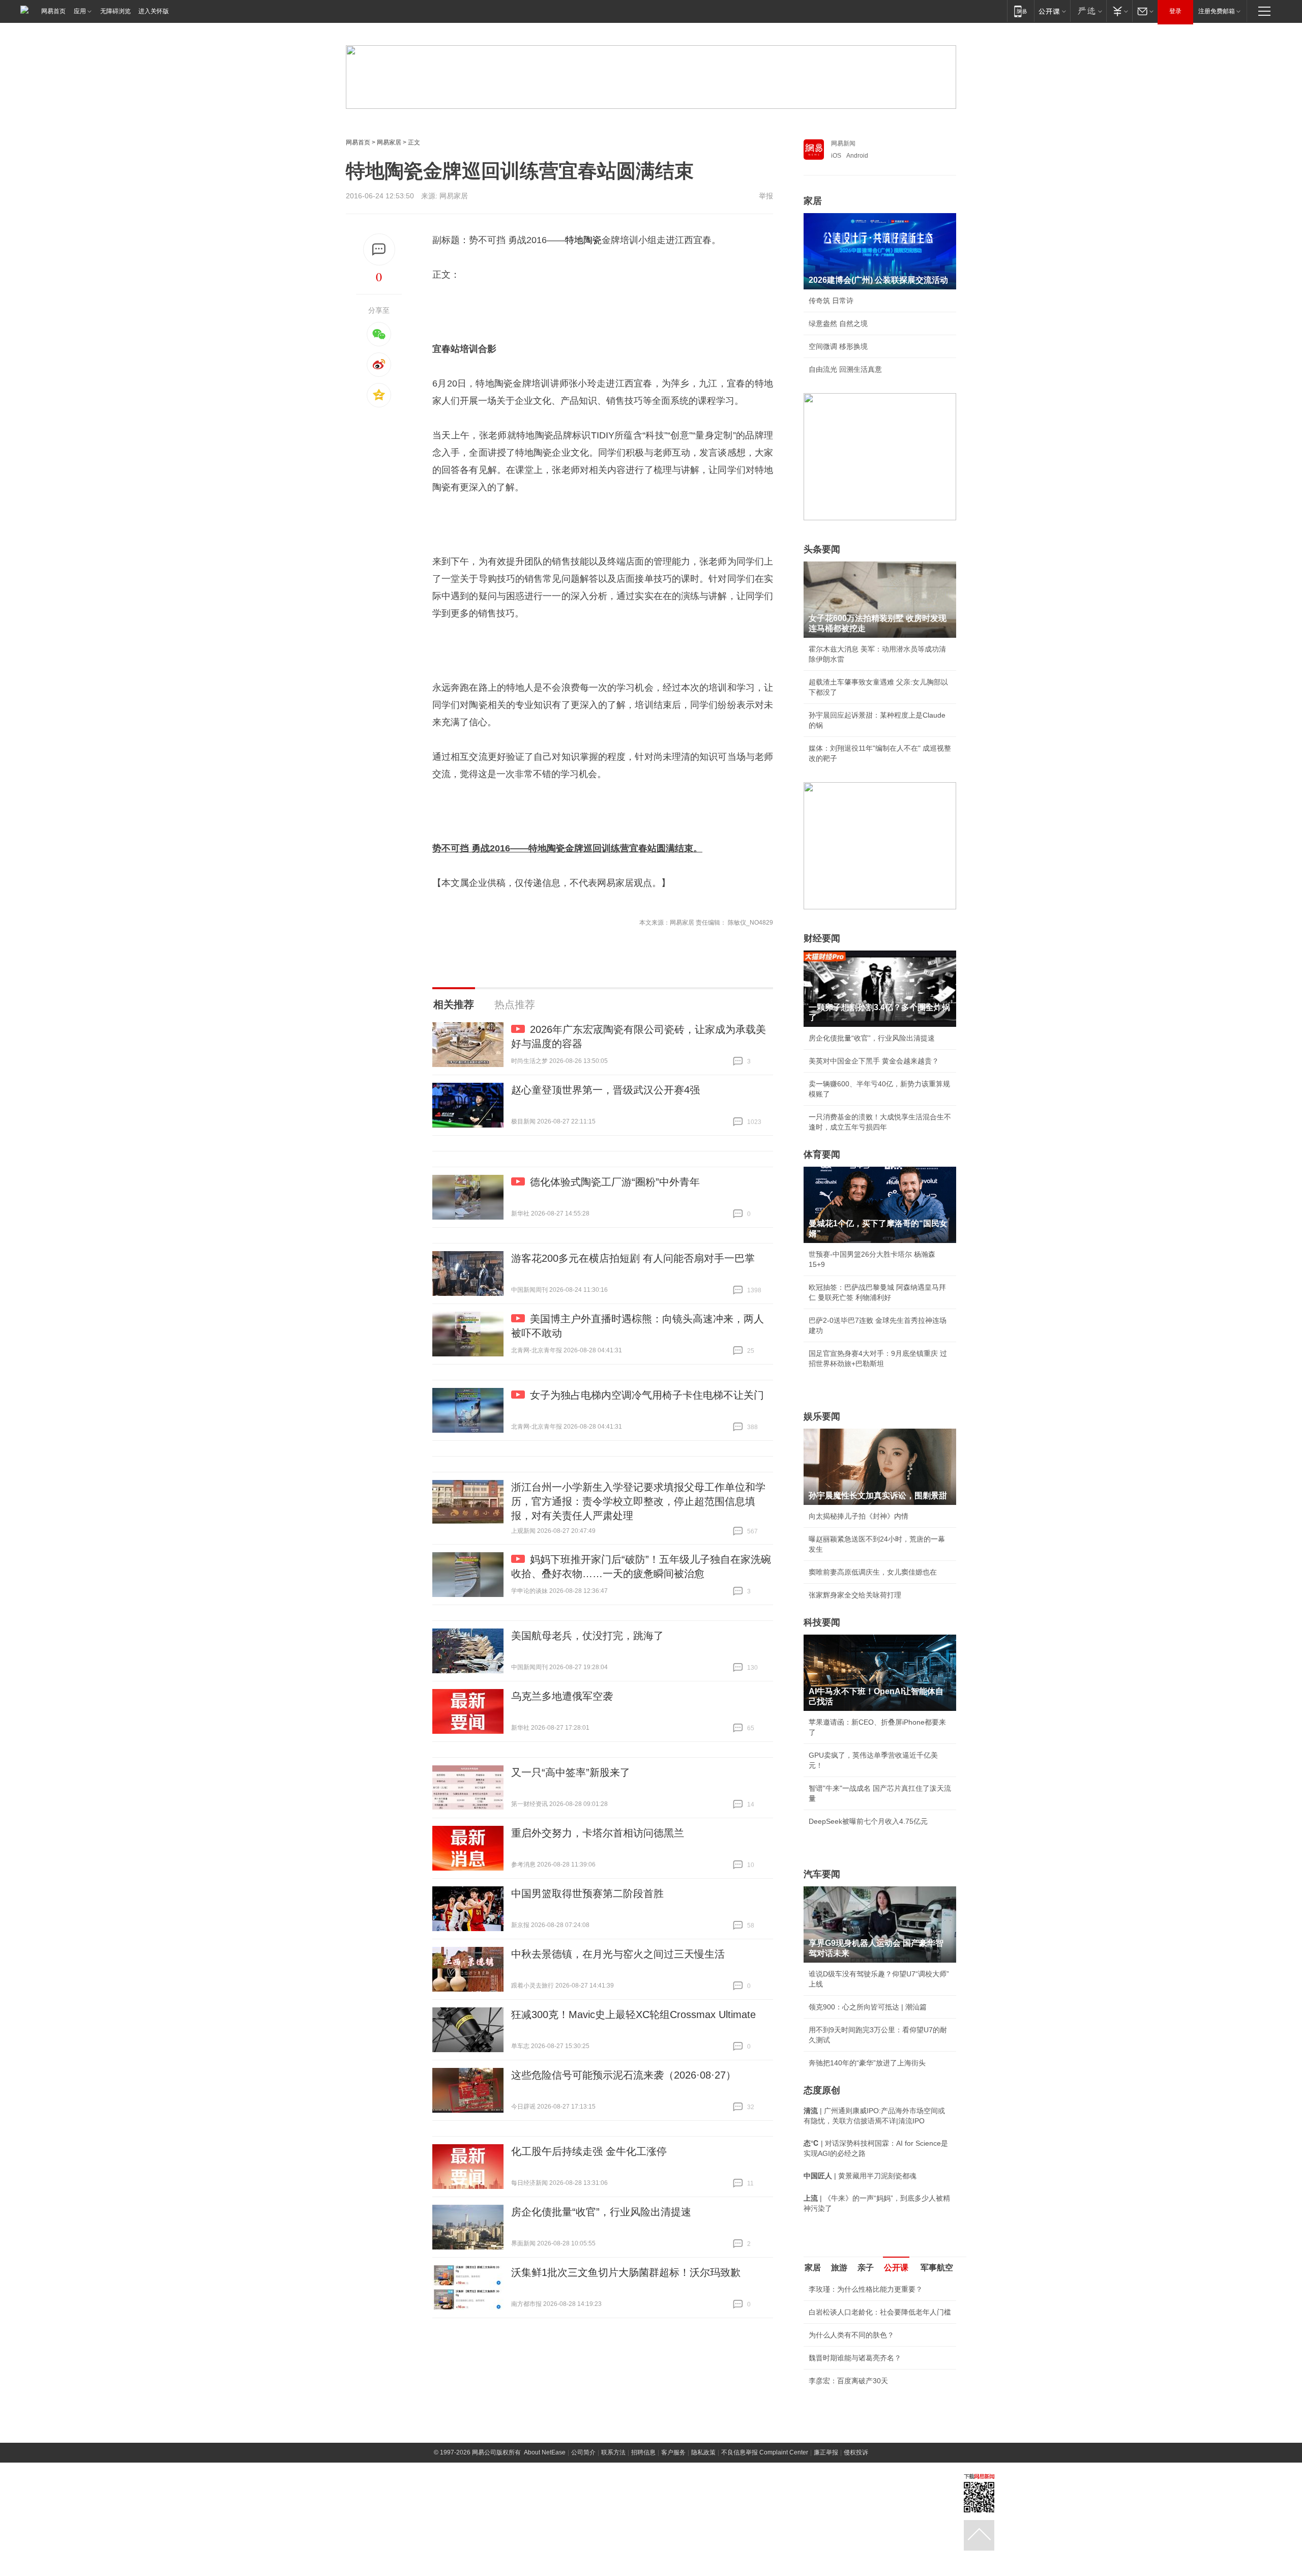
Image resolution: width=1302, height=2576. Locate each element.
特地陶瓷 (583, 240)
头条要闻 (822, 549)
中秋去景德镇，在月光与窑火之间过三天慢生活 (618, 1954)
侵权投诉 (856, 2452)
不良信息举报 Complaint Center (765, 2452)
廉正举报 (826, 2452)
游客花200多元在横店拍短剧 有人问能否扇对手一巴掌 (633, 1258)
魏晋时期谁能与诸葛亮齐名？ (855, 2358)
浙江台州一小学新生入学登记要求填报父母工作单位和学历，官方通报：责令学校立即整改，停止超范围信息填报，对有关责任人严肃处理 (638, 1501)
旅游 (839, 2268)
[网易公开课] (1052, 11)
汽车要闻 (822, 1874)
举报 (766, 196)
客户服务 (673, 2452)
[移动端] (1020, 11)
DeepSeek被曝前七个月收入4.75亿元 (868, 1821)
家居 (813, 201)
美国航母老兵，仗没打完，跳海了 (587, 1636)
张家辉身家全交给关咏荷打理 (855, 1595)
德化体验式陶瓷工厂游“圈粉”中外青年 (615, 1182)
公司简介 (583, 2452)
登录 (1175, 11)
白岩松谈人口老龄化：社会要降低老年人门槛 (880, 2312)
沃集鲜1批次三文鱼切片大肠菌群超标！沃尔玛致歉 (626, 2272)
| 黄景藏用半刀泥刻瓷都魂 (860, 2176)
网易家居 (389, 142)
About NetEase (545, 2452)
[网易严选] (1088, 11)
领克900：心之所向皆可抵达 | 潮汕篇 (868, 2007)
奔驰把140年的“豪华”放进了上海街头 (867, 2063)
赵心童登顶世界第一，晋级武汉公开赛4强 (605, 1090)
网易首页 (53, 11)
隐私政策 (703, 2452)
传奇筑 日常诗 (831, 301)
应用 (80, 11)
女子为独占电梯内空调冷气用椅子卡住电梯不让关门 (647, 1395)
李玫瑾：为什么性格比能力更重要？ (866, 2289)
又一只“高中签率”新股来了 (571, 1772)
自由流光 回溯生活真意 (845, 369)
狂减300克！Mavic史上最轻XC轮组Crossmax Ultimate (633, 2015)
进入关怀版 (154, 11)
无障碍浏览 (115, 11)
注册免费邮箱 (1217, 11)
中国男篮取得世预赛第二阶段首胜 (587, 1893)
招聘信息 (643, 2452)
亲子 (866, 2268)
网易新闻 (843, 143)
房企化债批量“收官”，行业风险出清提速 (601, 2212)
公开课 (896, 2268)
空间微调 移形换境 (838, 346)
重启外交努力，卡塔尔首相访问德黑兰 (598, 1833)
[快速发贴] (379, 249)
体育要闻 (822, 1154)
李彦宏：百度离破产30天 (848, 2381)
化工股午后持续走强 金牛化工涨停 (589, 2151)
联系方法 (613, 2452)
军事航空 (937, 2268)
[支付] (1119, 11)
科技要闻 (822, 1622)
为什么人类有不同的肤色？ (851, 2335)
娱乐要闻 (822, 1416)
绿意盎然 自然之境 (838, 323)
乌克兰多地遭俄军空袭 (562, 1696)
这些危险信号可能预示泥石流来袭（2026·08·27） (624, 2075)
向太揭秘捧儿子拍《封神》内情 (859, 1516)
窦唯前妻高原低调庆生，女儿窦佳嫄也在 (873, 1572)
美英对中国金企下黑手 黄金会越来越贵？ (874, 1061)
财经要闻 (822, 938)
